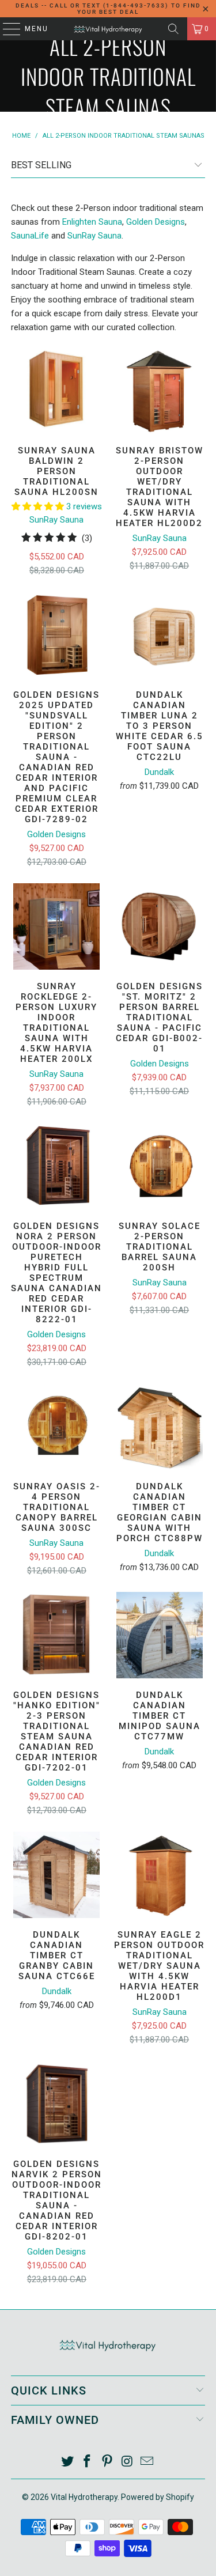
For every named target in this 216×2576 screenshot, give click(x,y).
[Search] (173, 29)
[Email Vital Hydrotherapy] (147, 2462)
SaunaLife (30, 236)
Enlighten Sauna (92, 222)
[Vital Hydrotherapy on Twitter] (67, 2462)
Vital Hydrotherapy (84, 2497)
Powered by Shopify (158, 2497)
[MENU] (6, 29)
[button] (38, 506)
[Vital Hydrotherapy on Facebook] (88, 2462)
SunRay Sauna (94, 236)
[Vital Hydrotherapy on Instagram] (127, 2462)
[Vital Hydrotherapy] (108, 29)
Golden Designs (156, 222)
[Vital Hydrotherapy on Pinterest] (108, 2462)
